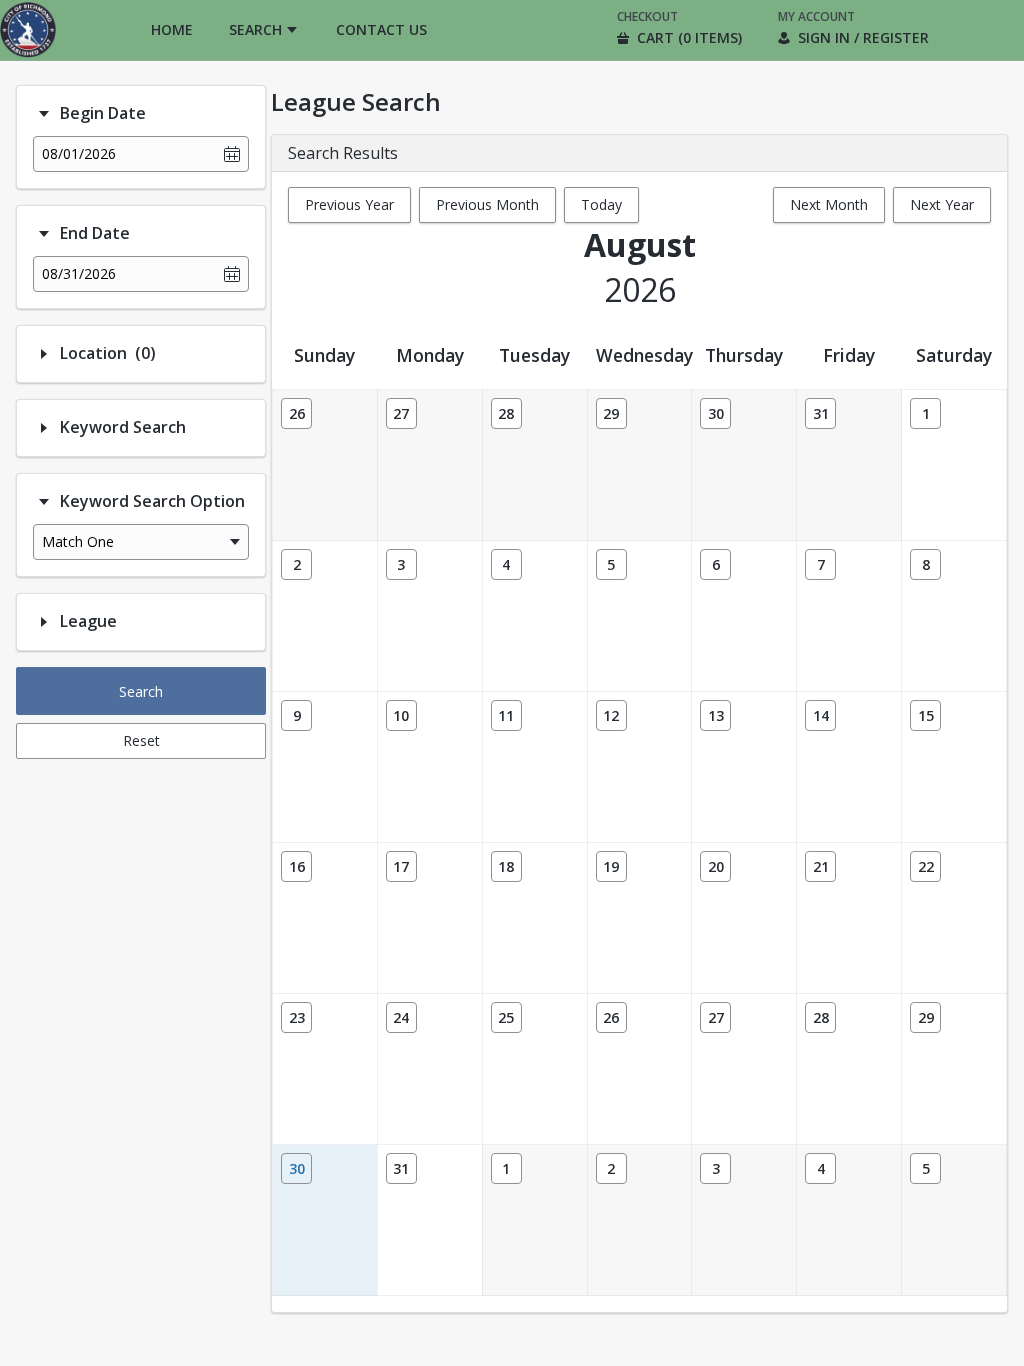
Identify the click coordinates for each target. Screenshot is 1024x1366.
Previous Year (349, 204)
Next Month (829, 204)
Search (141, 691)
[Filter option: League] (44, 622)
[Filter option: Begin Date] (44, 114)
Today (601, 204)
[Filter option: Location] (44, 354)
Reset (141, 740)
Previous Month (487, 204)
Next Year (942, 204)
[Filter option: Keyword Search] (44, 428)
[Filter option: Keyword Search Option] (44, 502)
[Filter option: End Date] (44, 234)
